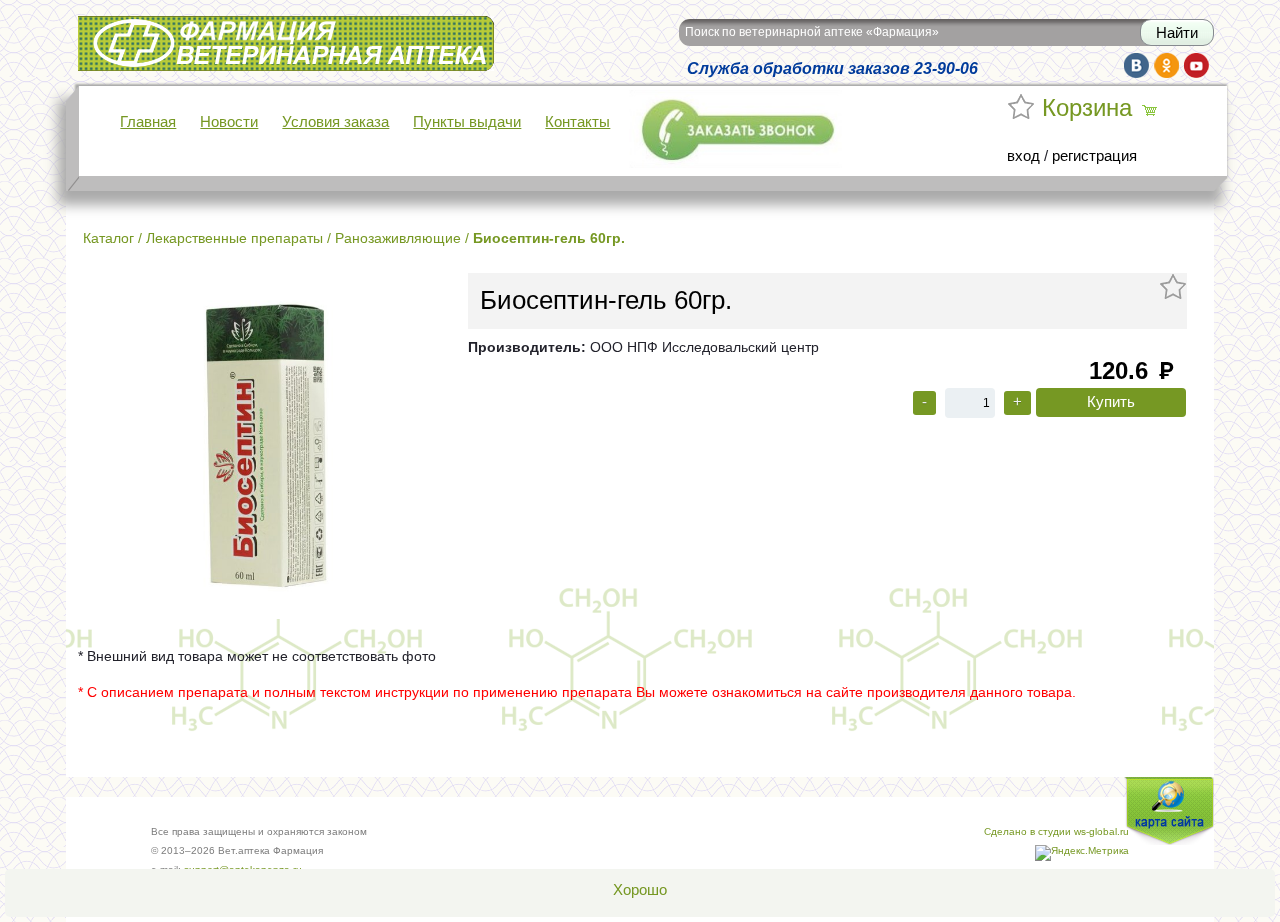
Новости (229, 122)
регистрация (1094, 156)
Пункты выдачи (467, 122)
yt (1196, 65)
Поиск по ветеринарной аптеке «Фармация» (812, 32)
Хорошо (640, 890)
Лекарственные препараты (234, 238)
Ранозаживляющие (398, 238)
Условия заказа (335, 122)
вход (1023, 156)
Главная (148, 122)
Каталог (108, 238)
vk (1136, 65)
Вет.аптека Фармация (151, 29)
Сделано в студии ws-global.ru (1056, 831)
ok (1166, 65)
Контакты (577, 122)
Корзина (1087, 108)
